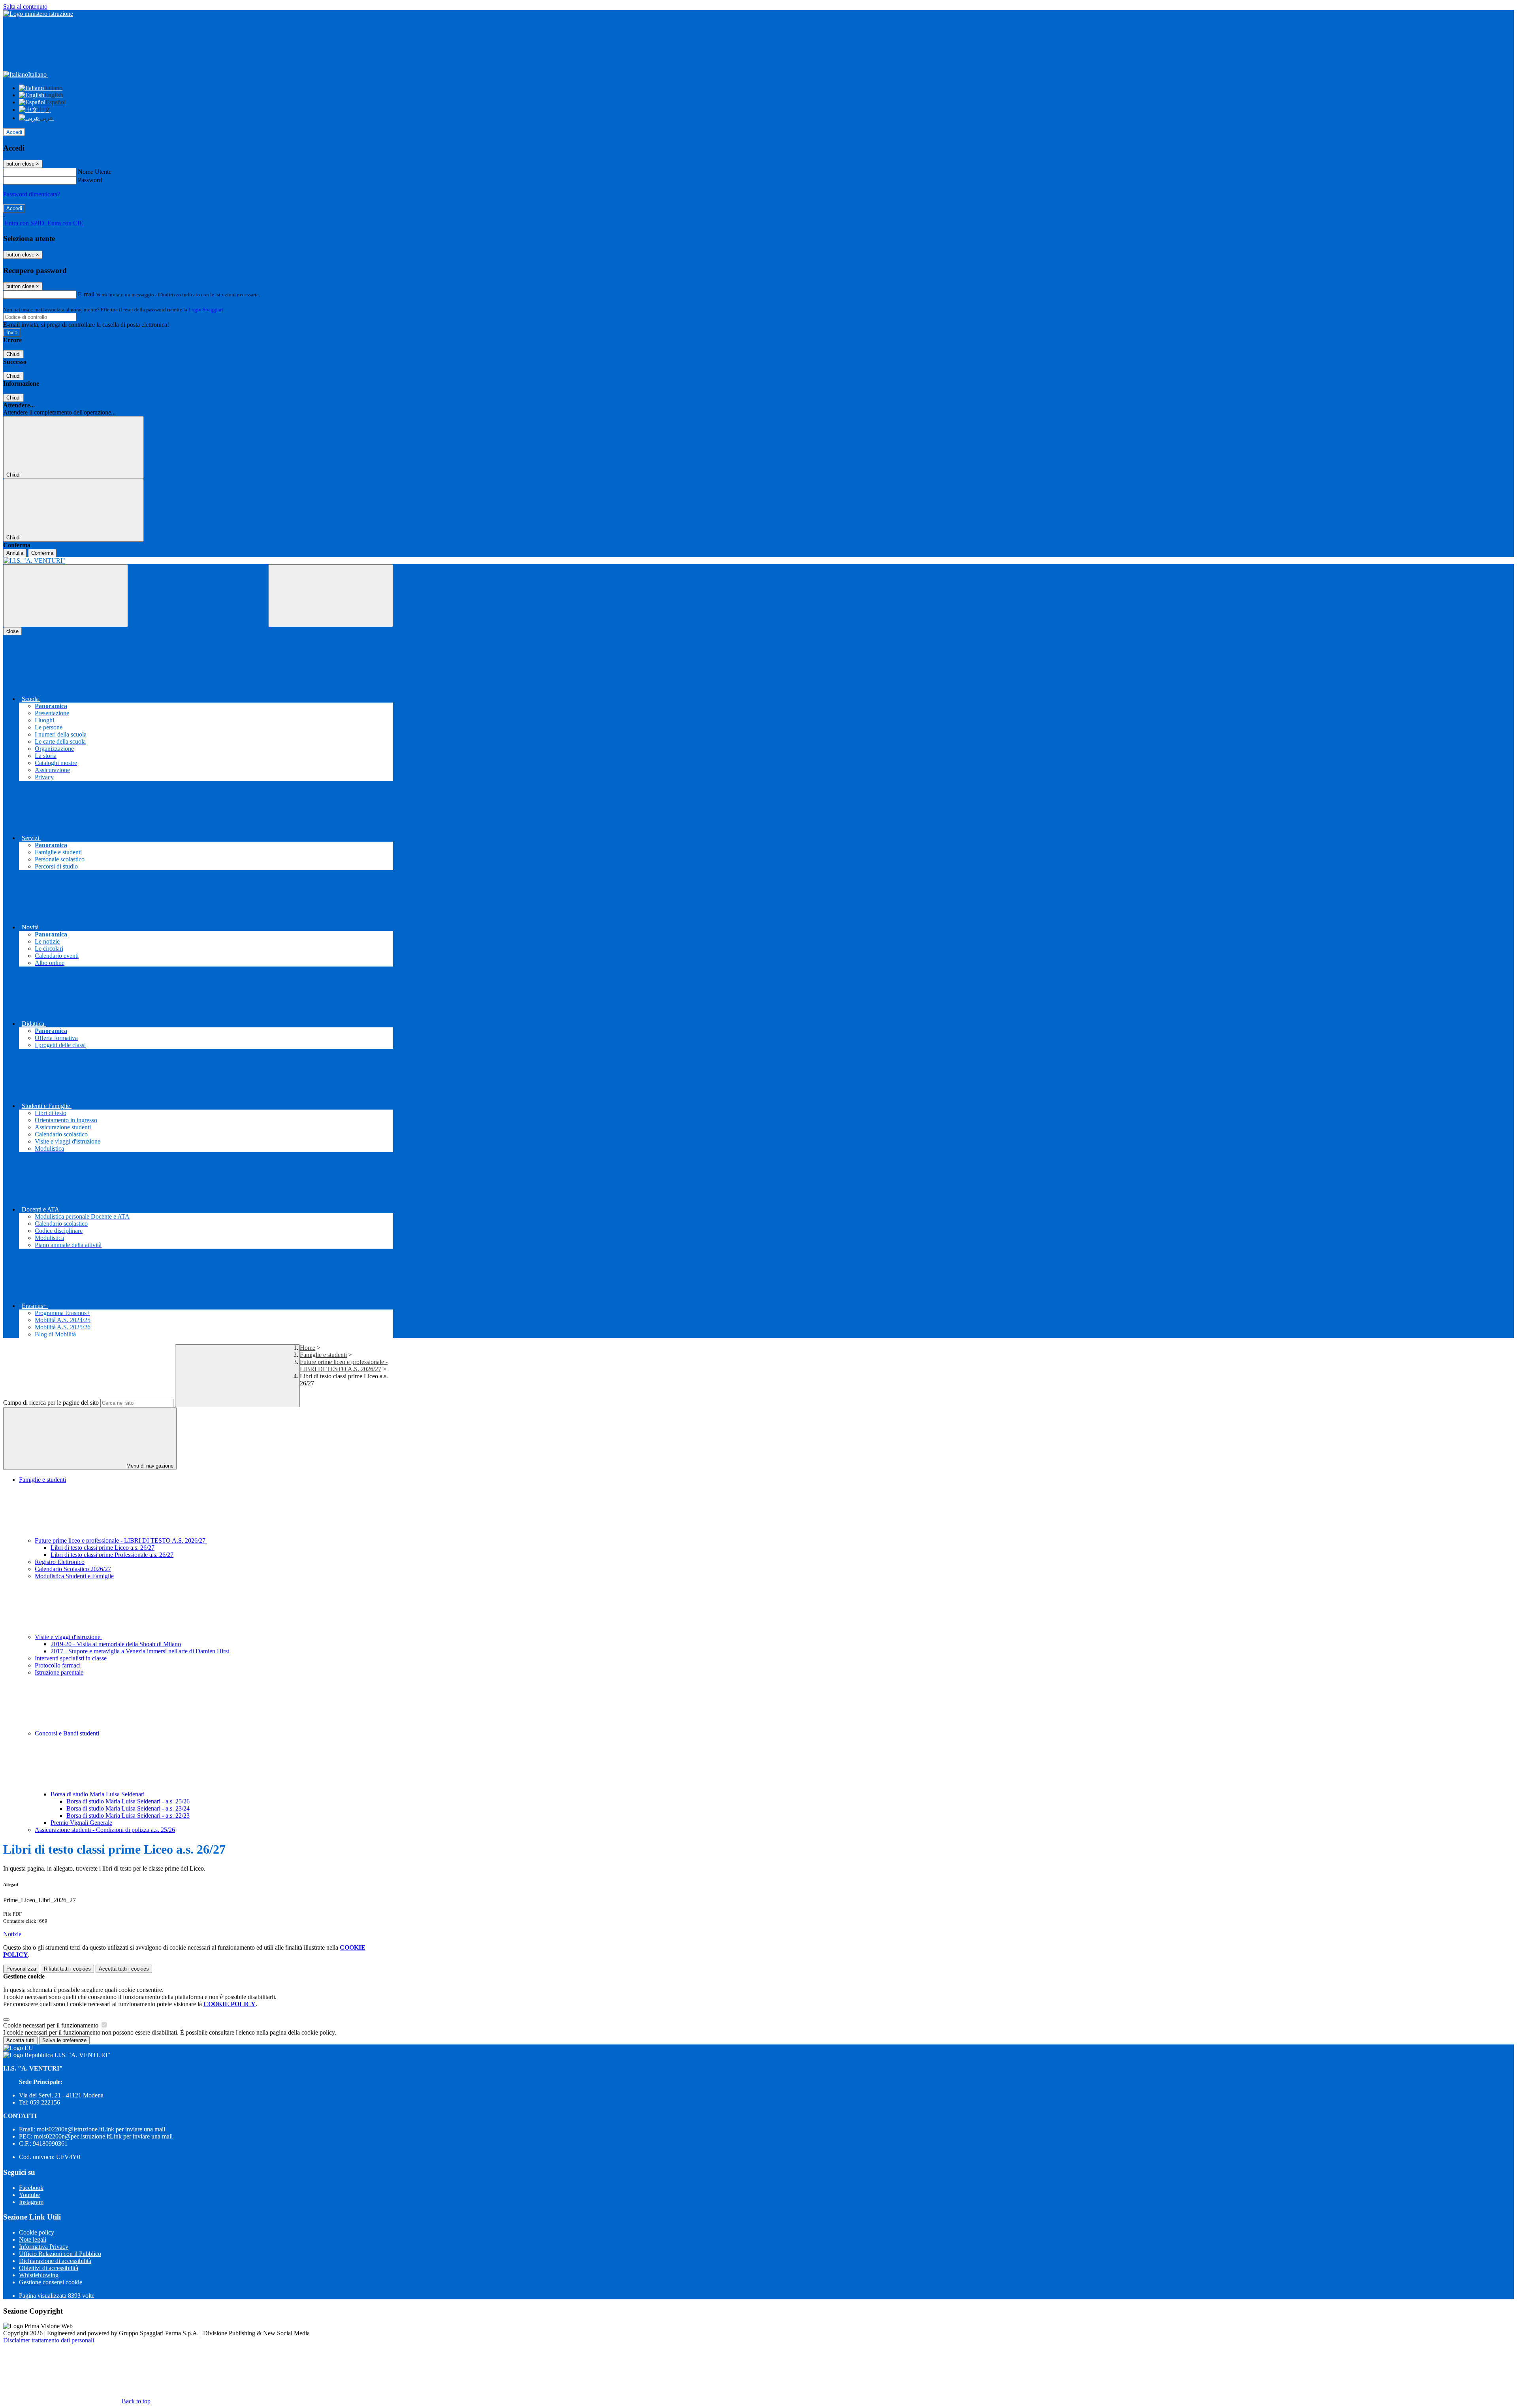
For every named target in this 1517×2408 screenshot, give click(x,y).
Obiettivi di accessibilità (49, 2268)
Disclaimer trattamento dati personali (49, 2340)
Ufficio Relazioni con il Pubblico (60, 2254)
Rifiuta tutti (67, 1969)
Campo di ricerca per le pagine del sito (51, 1403)
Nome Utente (95, 172)
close (12, 631)
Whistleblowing (39, 2275)
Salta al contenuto (25, 7)
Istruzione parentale (59, 1672)
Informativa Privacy (44, 2247)
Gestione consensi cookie (51, 2282)
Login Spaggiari (206, 310)
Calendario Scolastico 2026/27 (73, 1569)
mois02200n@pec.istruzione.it (103, 2136)
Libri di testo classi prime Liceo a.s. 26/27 (103, 1548)
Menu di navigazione (149, 1466)
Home (308, 1348)
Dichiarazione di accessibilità (55, 2261)
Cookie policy (37, 2232)
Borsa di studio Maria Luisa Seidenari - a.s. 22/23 (128, 1815)
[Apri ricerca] (331, 596)
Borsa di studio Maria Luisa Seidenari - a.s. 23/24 (128, 1808)
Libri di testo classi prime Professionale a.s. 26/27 (112, 1555)
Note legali (33, 2239)
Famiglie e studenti (323, 1355)
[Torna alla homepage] (198, 561)
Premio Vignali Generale (81, 1823)
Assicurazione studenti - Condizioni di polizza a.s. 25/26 (105, 1830)
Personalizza (21, 1969)
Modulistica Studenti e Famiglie (74, 1576)
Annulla (15, 553)
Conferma (42, 553)
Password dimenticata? (32, 194)
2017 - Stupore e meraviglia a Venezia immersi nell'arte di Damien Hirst (140, 1651)
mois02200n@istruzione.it (101, 2129)
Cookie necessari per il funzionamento (52, 2025)
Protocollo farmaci (58, 1665)
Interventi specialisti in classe (71, 1658)
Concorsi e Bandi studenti (68, 1733)
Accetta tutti (124, 1969)
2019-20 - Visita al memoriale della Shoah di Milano (116, 1644)
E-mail (86, 294)
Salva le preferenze (64, 2040)
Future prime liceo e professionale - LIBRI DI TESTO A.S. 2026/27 (344, 1365)
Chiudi (13, 354)
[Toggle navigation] (66, 596)
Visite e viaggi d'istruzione (68, 1637)
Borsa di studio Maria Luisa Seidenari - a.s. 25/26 (128, 1801)
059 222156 (45, 2102)
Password (90, 180)
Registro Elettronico (60, 1562)
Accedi (14, 132)
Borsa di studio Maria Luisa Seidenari (98, 1794)
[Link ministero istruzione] (38, 14)
